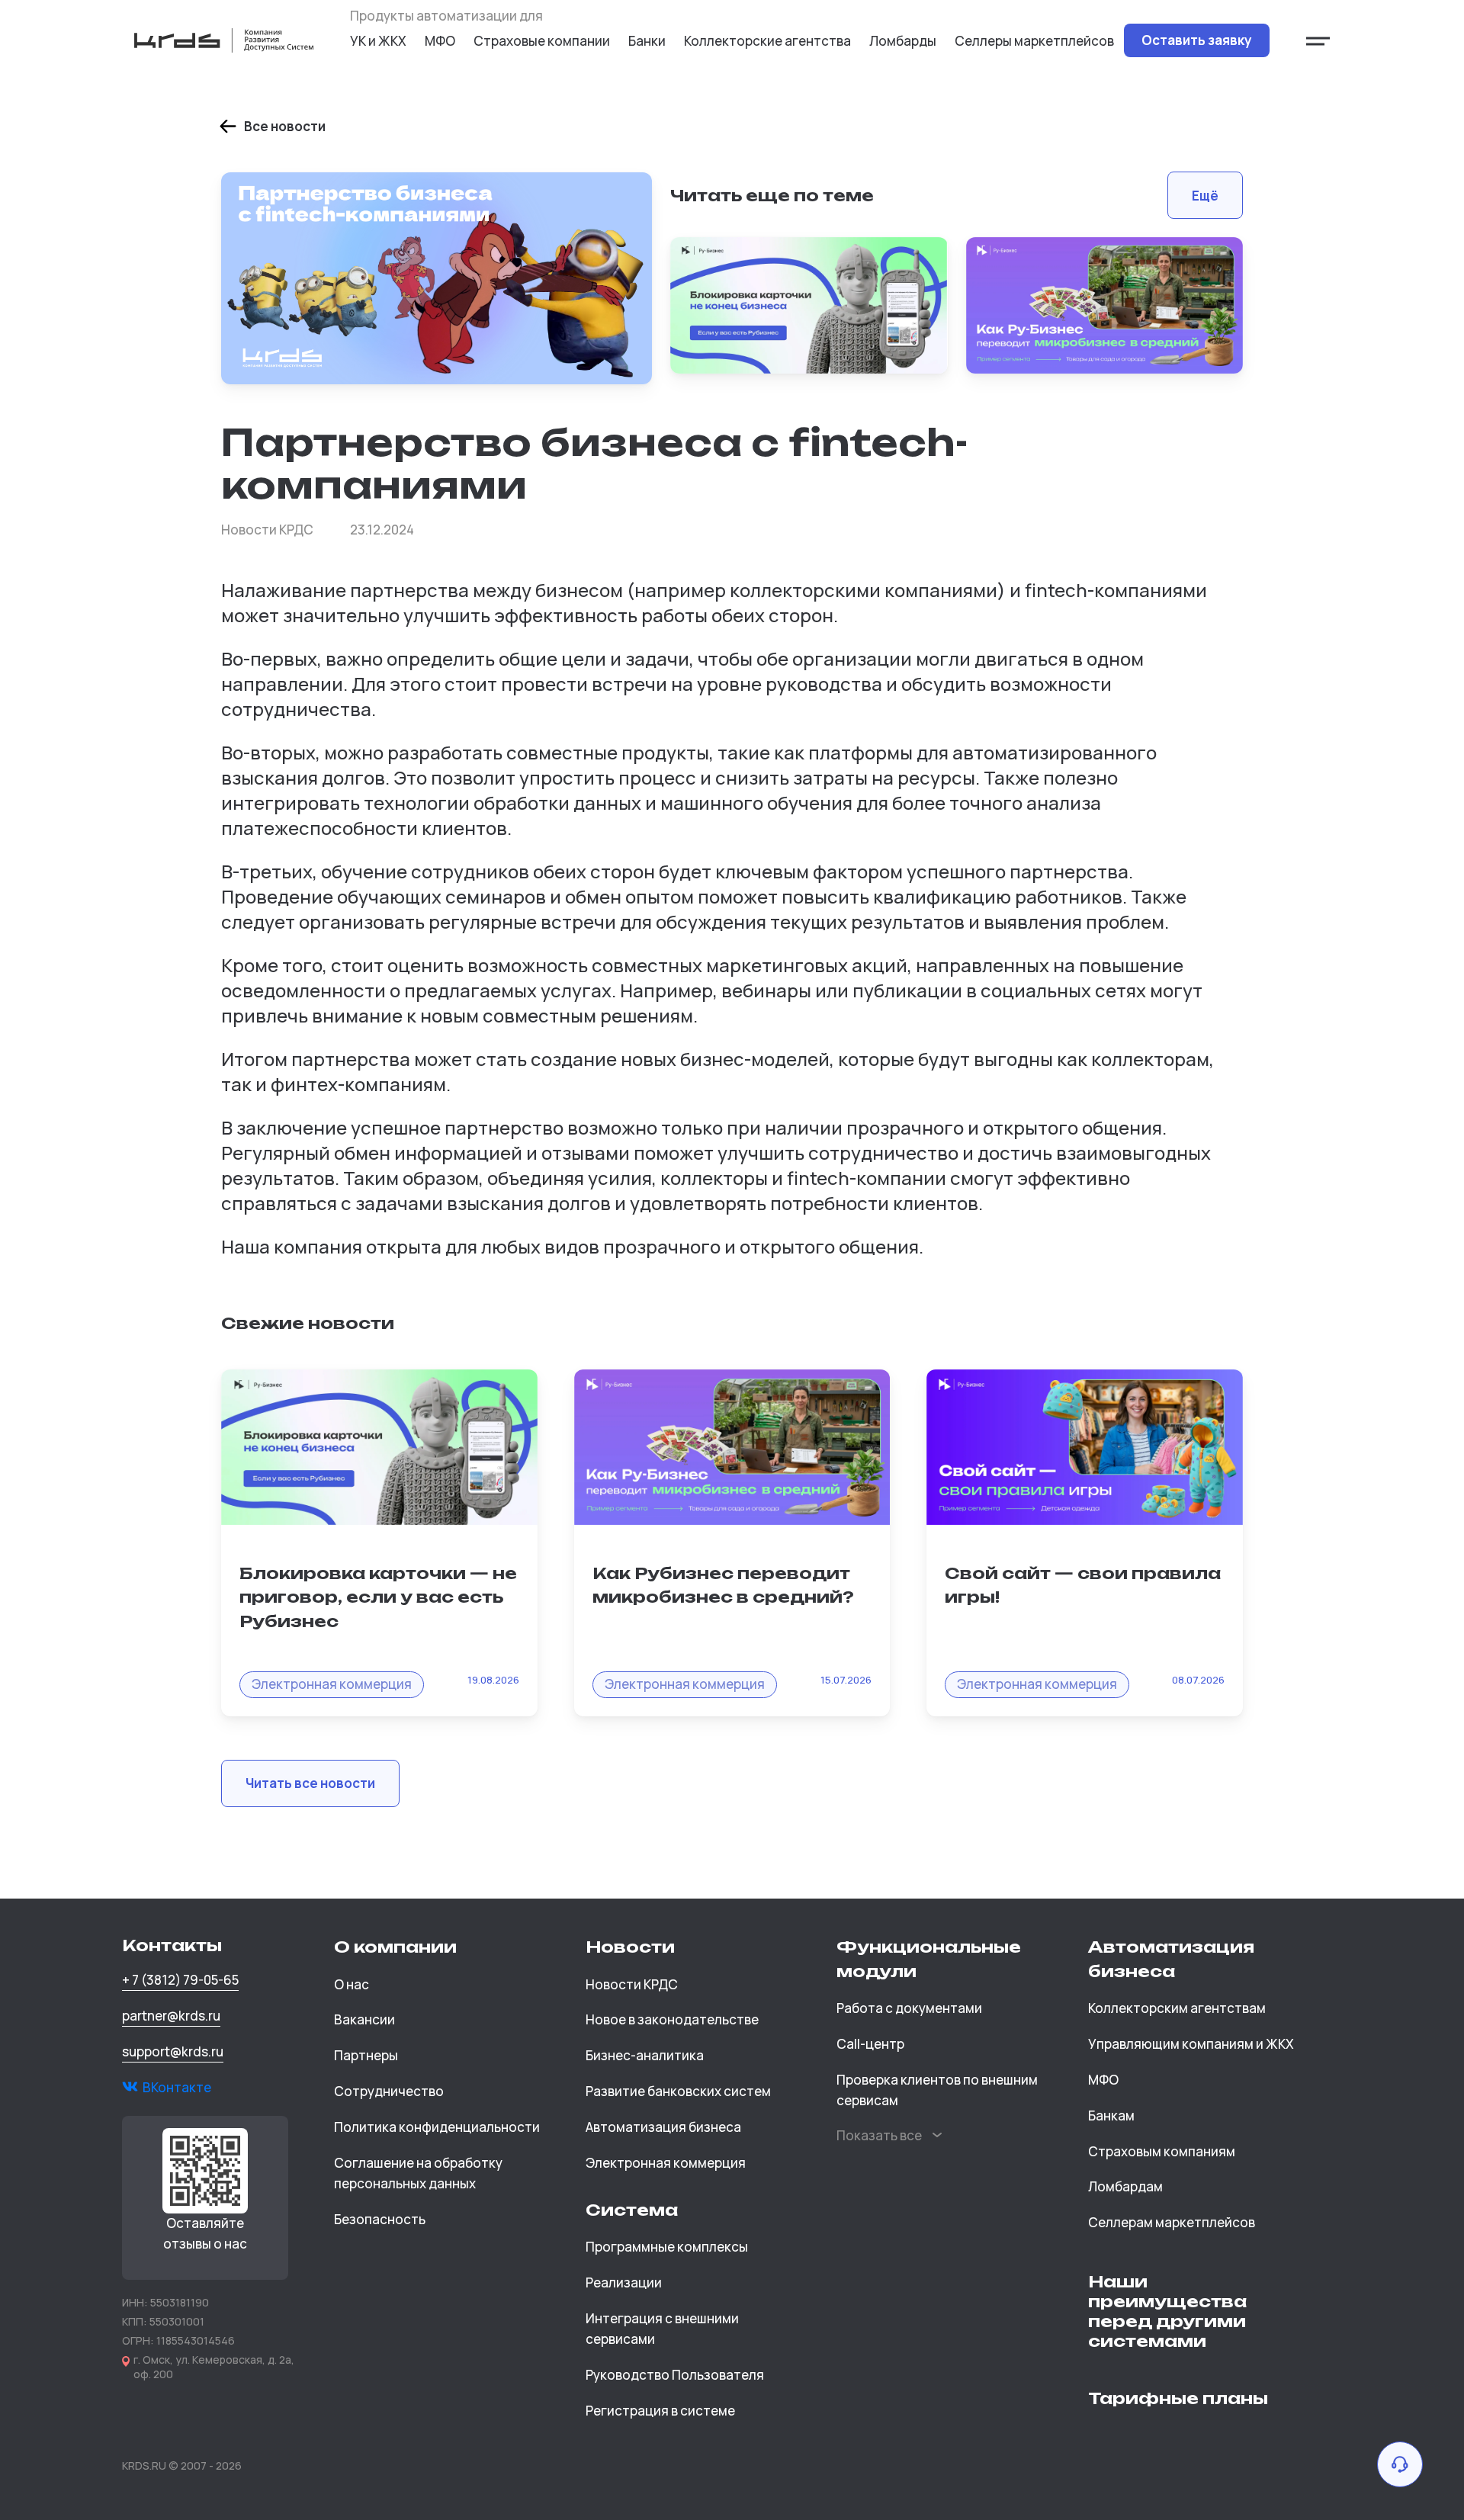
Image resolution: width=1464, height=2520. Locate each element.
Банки (647, 41)
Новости (630, 1947)
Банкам (1111, 2116)
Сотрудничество (389, 2091)
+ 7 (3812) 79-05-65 (180, 1980)
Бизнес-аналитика (645, 2055)
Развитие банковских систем (678, 2091)
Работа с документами (909, 2008)
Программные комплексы (667, 2247)
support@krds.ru (173, 2051)
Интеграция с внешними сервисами (662, 2329)
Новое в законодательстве (672, 2019)
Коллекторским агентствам (1177, 2008)
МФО (440, 41)
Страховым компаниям (1162, 2151)
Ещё (1205, 196)
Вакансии (364, 2019)
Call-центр (870, 2044)
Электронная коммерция (666, 2163)
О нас (352, 1984)
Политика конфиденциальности (437, 2127)
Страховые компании (542, 41)
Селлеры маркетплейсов (1034, 41)
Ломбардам (1125, 2186)
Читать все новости (310, 1783)
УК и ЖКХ (378, 41)
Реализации (624, 2282)
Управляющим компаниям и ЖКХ (1191, 2044)
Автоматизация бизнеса (663, 2127)
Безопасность (380, 2219)
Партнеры (366, 2055)
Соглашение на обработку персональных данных (418, 2173)
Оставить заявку (1197, 40)
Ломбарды (903, 41)
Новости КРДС (632, 1984)
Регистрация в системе (660, 2411)
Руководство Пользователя (675, 2375)
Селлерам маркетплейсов (1172, 2222)
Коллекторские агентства (767, 41)
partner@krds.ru (171, 2016)
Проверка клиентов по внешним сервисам (937, 2090)
